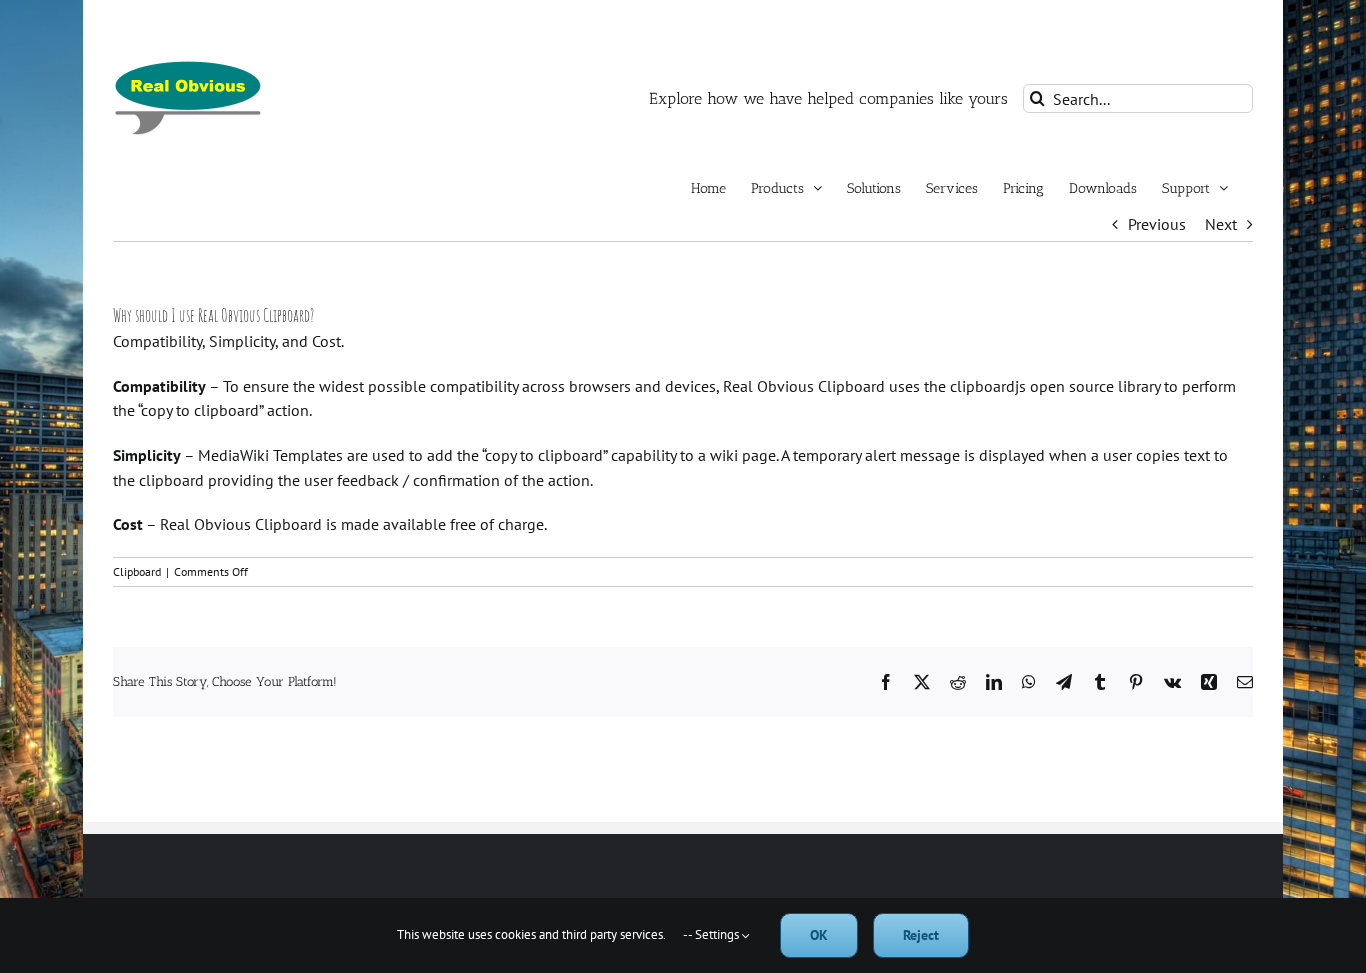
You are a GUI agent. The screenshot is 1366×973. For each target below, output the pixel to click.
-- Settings (712, 934)
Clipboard (137, 571)
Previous (1157, 224)
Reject (921, 935)
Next (1221, 224)
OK (819, 935)
